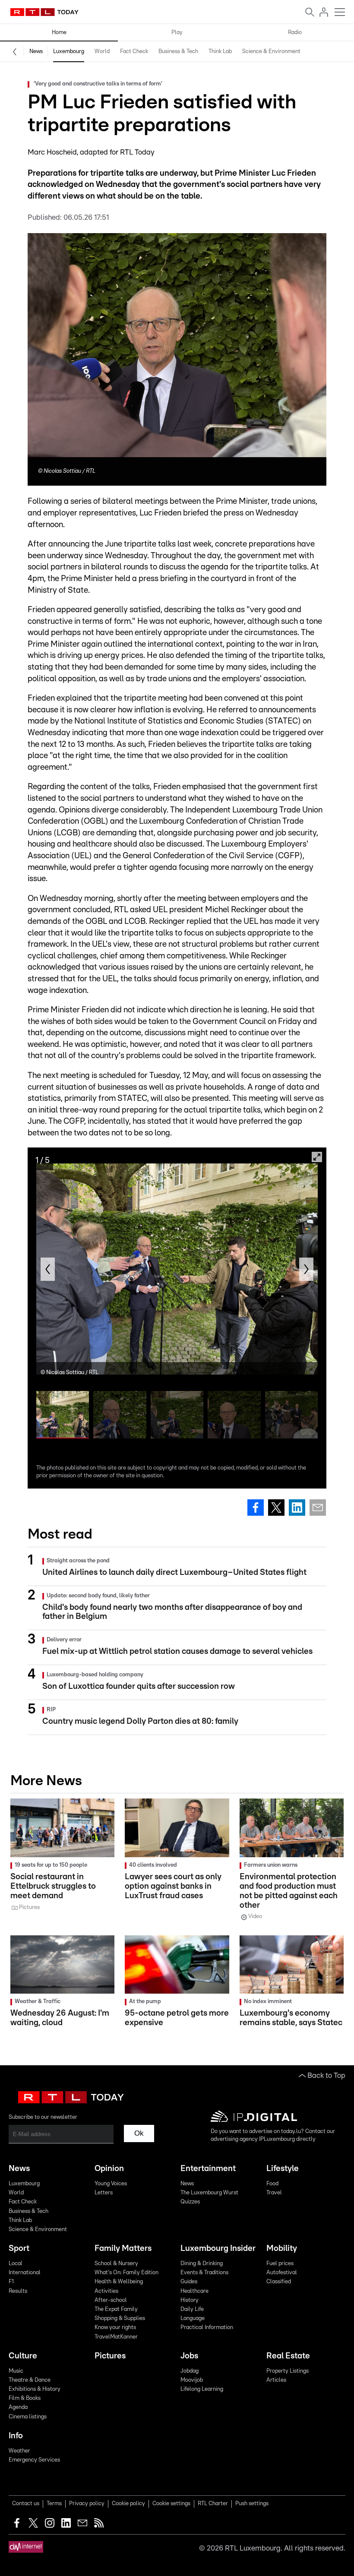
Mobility (282, 2249)
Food (272, 2184)
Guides (189, 2282)
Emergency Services (34, 2460)
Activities (106, 2291)
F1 (11, 2282)
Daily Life (192, 2309)
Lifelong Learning (202, 2389)
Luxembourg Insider (218, 2249)
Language (193, 2318)
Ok (139, 2133)
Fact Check (134, 52)
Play (177, 33)
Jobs (189, 2356)
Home (59, 33)
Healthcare (194, 2291)
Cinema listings (28, 2417)
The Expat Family (116, 2309)
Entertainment (208, 2169)
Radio (295, 33)
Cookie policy (128, 2504)
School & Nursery (116, 2264)
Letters (104, 2193)
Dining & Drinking (202, 2264)
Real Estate (288, 2356)
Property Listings (288, 2371)
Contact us (26, 2504)
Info (16, 2436)
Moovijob (192, 2380)
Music (16, 2371)
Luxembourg (69, 52)
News (36, 52)
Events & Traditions (204, 2273)
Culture (23, 2356)
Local (16, 2264)
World (102, 52)
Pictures (110, 2356)
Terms (54, 2504)
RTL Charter (213, 2504)
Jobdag (190, 2371)
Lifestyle (283, 2169)
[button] (48, 1269)
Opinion (109, 2169)
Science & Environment (271, 52)
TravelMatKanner (116, 2337)
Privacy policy (87, 2504)
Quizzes (190, 2202)
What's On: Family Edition (126, 2273)
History (190, 2300)
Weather (19, 2451)
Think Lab (220, 52)
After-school (111, 2300)
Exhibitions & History (35, 2389)
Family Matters (123, 2249)
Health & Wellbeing (119, 2282)
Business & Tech (178, 52)
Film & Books (25, 2398)
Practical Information (207, 2328)
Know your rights (115, 2328)
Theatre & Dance (30, 2380)
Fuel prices (280, 2264)
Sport (19, 2249)
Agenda (18, 2407)
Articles (276, 2380)
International (25, 2273)
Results (18, 2291)
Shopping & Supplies (120, 2318)
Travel (274, 2193)
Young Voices (111, 2184)
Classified (279, 2282)
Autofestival (282, 2273)
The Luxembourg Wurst (209, 2193)
